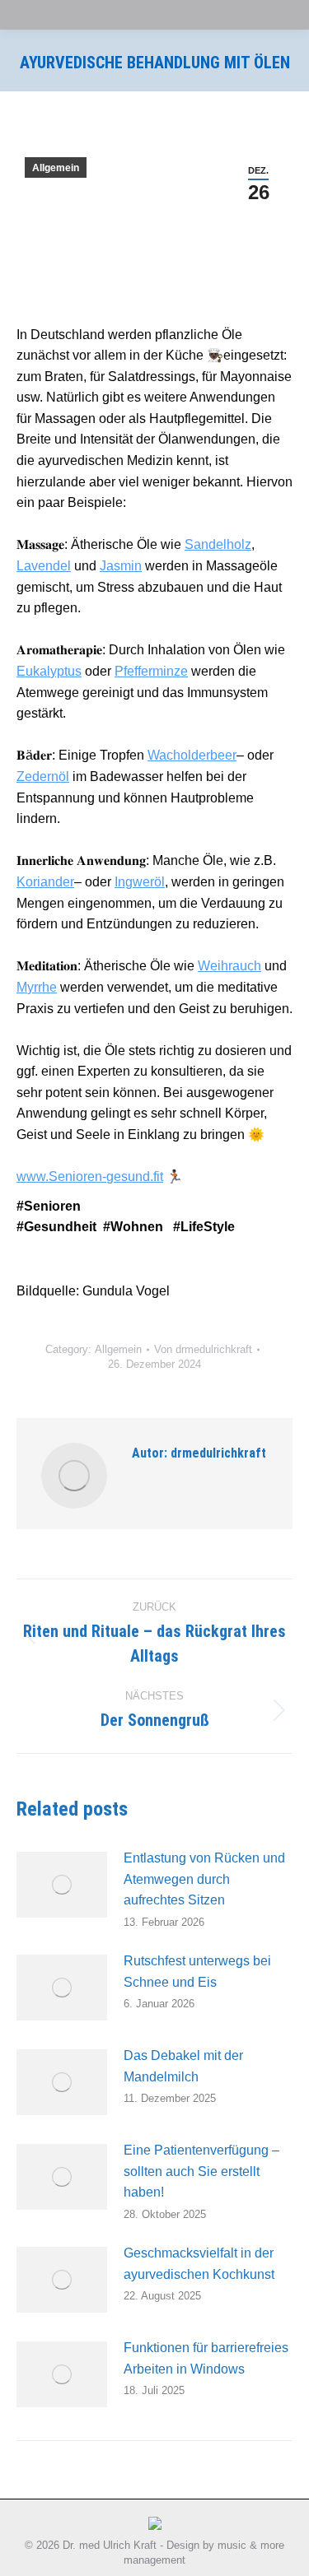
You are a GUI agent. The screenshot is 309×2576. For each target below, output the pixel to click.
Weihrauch (229, 966)
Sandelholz (218, 544)
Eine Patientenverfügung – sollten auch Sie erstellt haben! (201, 2171)
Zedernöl (43, 777)
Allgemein (56, 168)
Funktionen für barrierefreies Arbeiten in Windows (206, 2358)
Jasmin (121, 566)
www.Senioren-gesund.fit (90, 1176)
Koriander (45, 882)
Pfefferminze (151, 671)
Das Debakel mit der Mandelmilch (183, 2066)
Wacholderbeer (192, 755)
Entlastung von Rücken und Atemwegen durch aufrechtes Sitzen (204, 1879)
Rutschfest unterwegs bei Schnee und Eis (197, 1972)
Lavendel (44, 566)
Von (203, 1349)
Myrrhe (37, 987)
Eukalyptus (49, 671)
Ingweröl (140, 882)
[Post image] (62, 1885)
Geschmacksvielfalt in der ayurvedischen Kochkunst (199, 2264)
